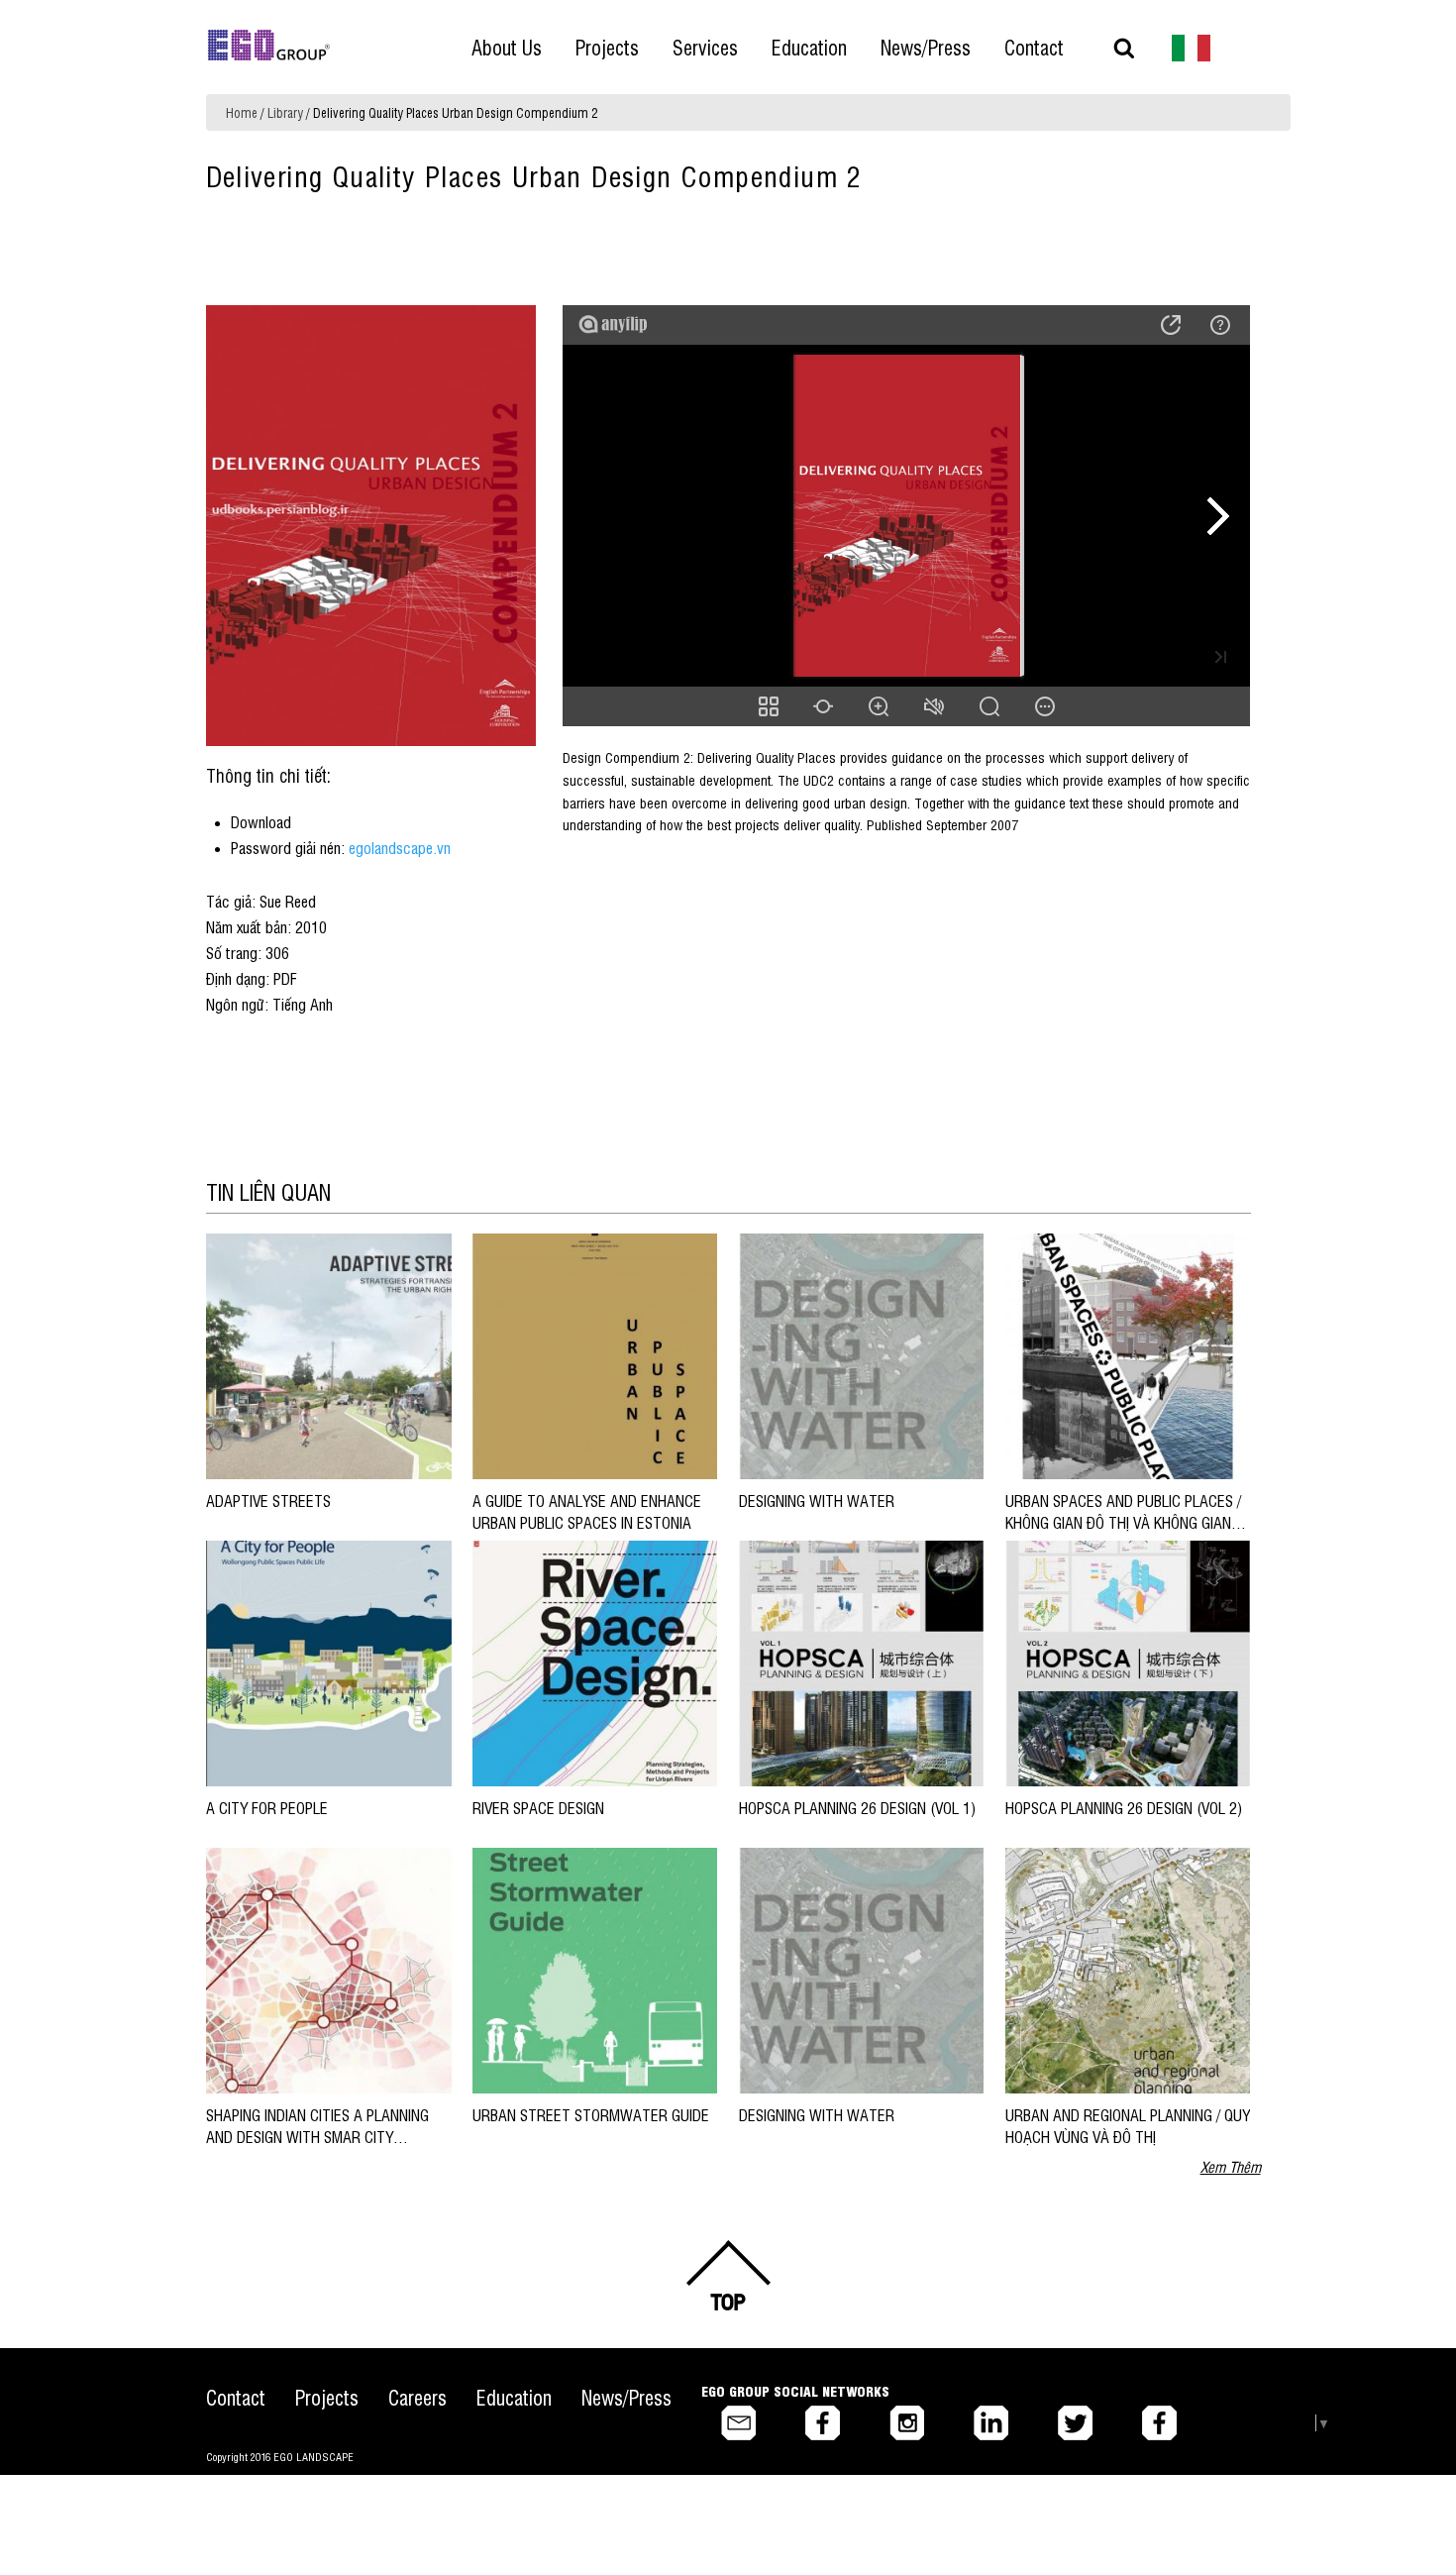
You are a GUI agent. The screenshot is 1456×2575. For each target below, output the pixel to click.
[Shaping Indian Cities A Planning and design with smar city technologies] (328, 1969)
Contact (236, 2397)
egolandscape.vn (400, 847)
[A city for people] (328, 1662)
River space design (538, 1807)
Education (514, 2397)
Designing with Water (821, 1500)
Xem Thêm (1231, 2166)
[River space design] (595, 1662)
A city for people (267, 1807)
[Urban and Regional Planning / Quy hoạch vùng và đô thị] (1128, 1969)
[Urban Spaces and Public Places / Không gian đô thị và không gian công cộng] (1128, 1355)
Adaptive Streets (268, 1500)
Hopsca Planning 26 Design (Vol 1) (857, 1807)
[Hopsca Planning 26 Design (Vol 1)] (861, 1662)
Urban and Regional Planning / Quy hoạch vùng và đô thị (1128, 2125)
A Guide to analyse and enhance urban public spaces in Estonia (587, 1511)
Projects (327, 2397)
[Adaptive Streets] (328, 1355)
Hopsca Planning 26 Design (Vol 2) (1124, 1807)
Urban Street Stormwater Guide (591, 2114)
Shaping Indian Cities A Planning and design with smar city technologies (317, 2137)
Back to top (728, 2276)
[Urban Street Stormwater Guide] (595, 1969)
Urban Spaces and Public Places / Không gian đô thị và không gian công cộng (1123, 1522)
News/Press (626, 2397)
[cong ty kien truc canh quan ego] (1192, 46)
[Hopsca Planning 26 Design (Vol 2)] (1128, 1662)
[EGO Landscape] (269, 46)
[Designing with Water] (861, 1355)
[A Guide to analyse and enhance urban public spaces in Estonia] (595, 1355)
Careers (417, 2397)
